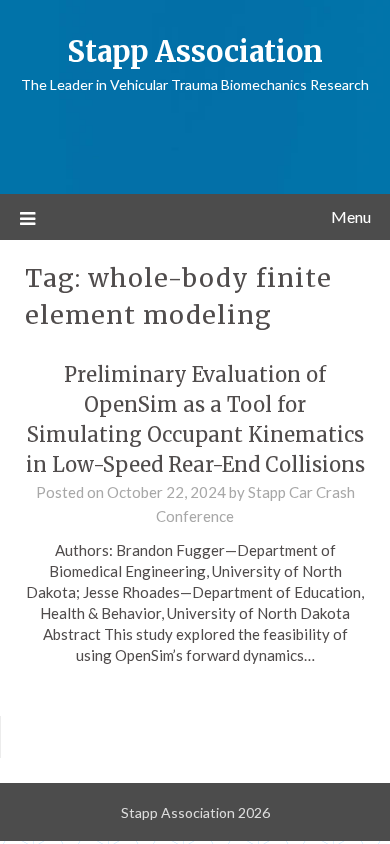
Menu (351, 216)
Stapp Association (195, 51)
